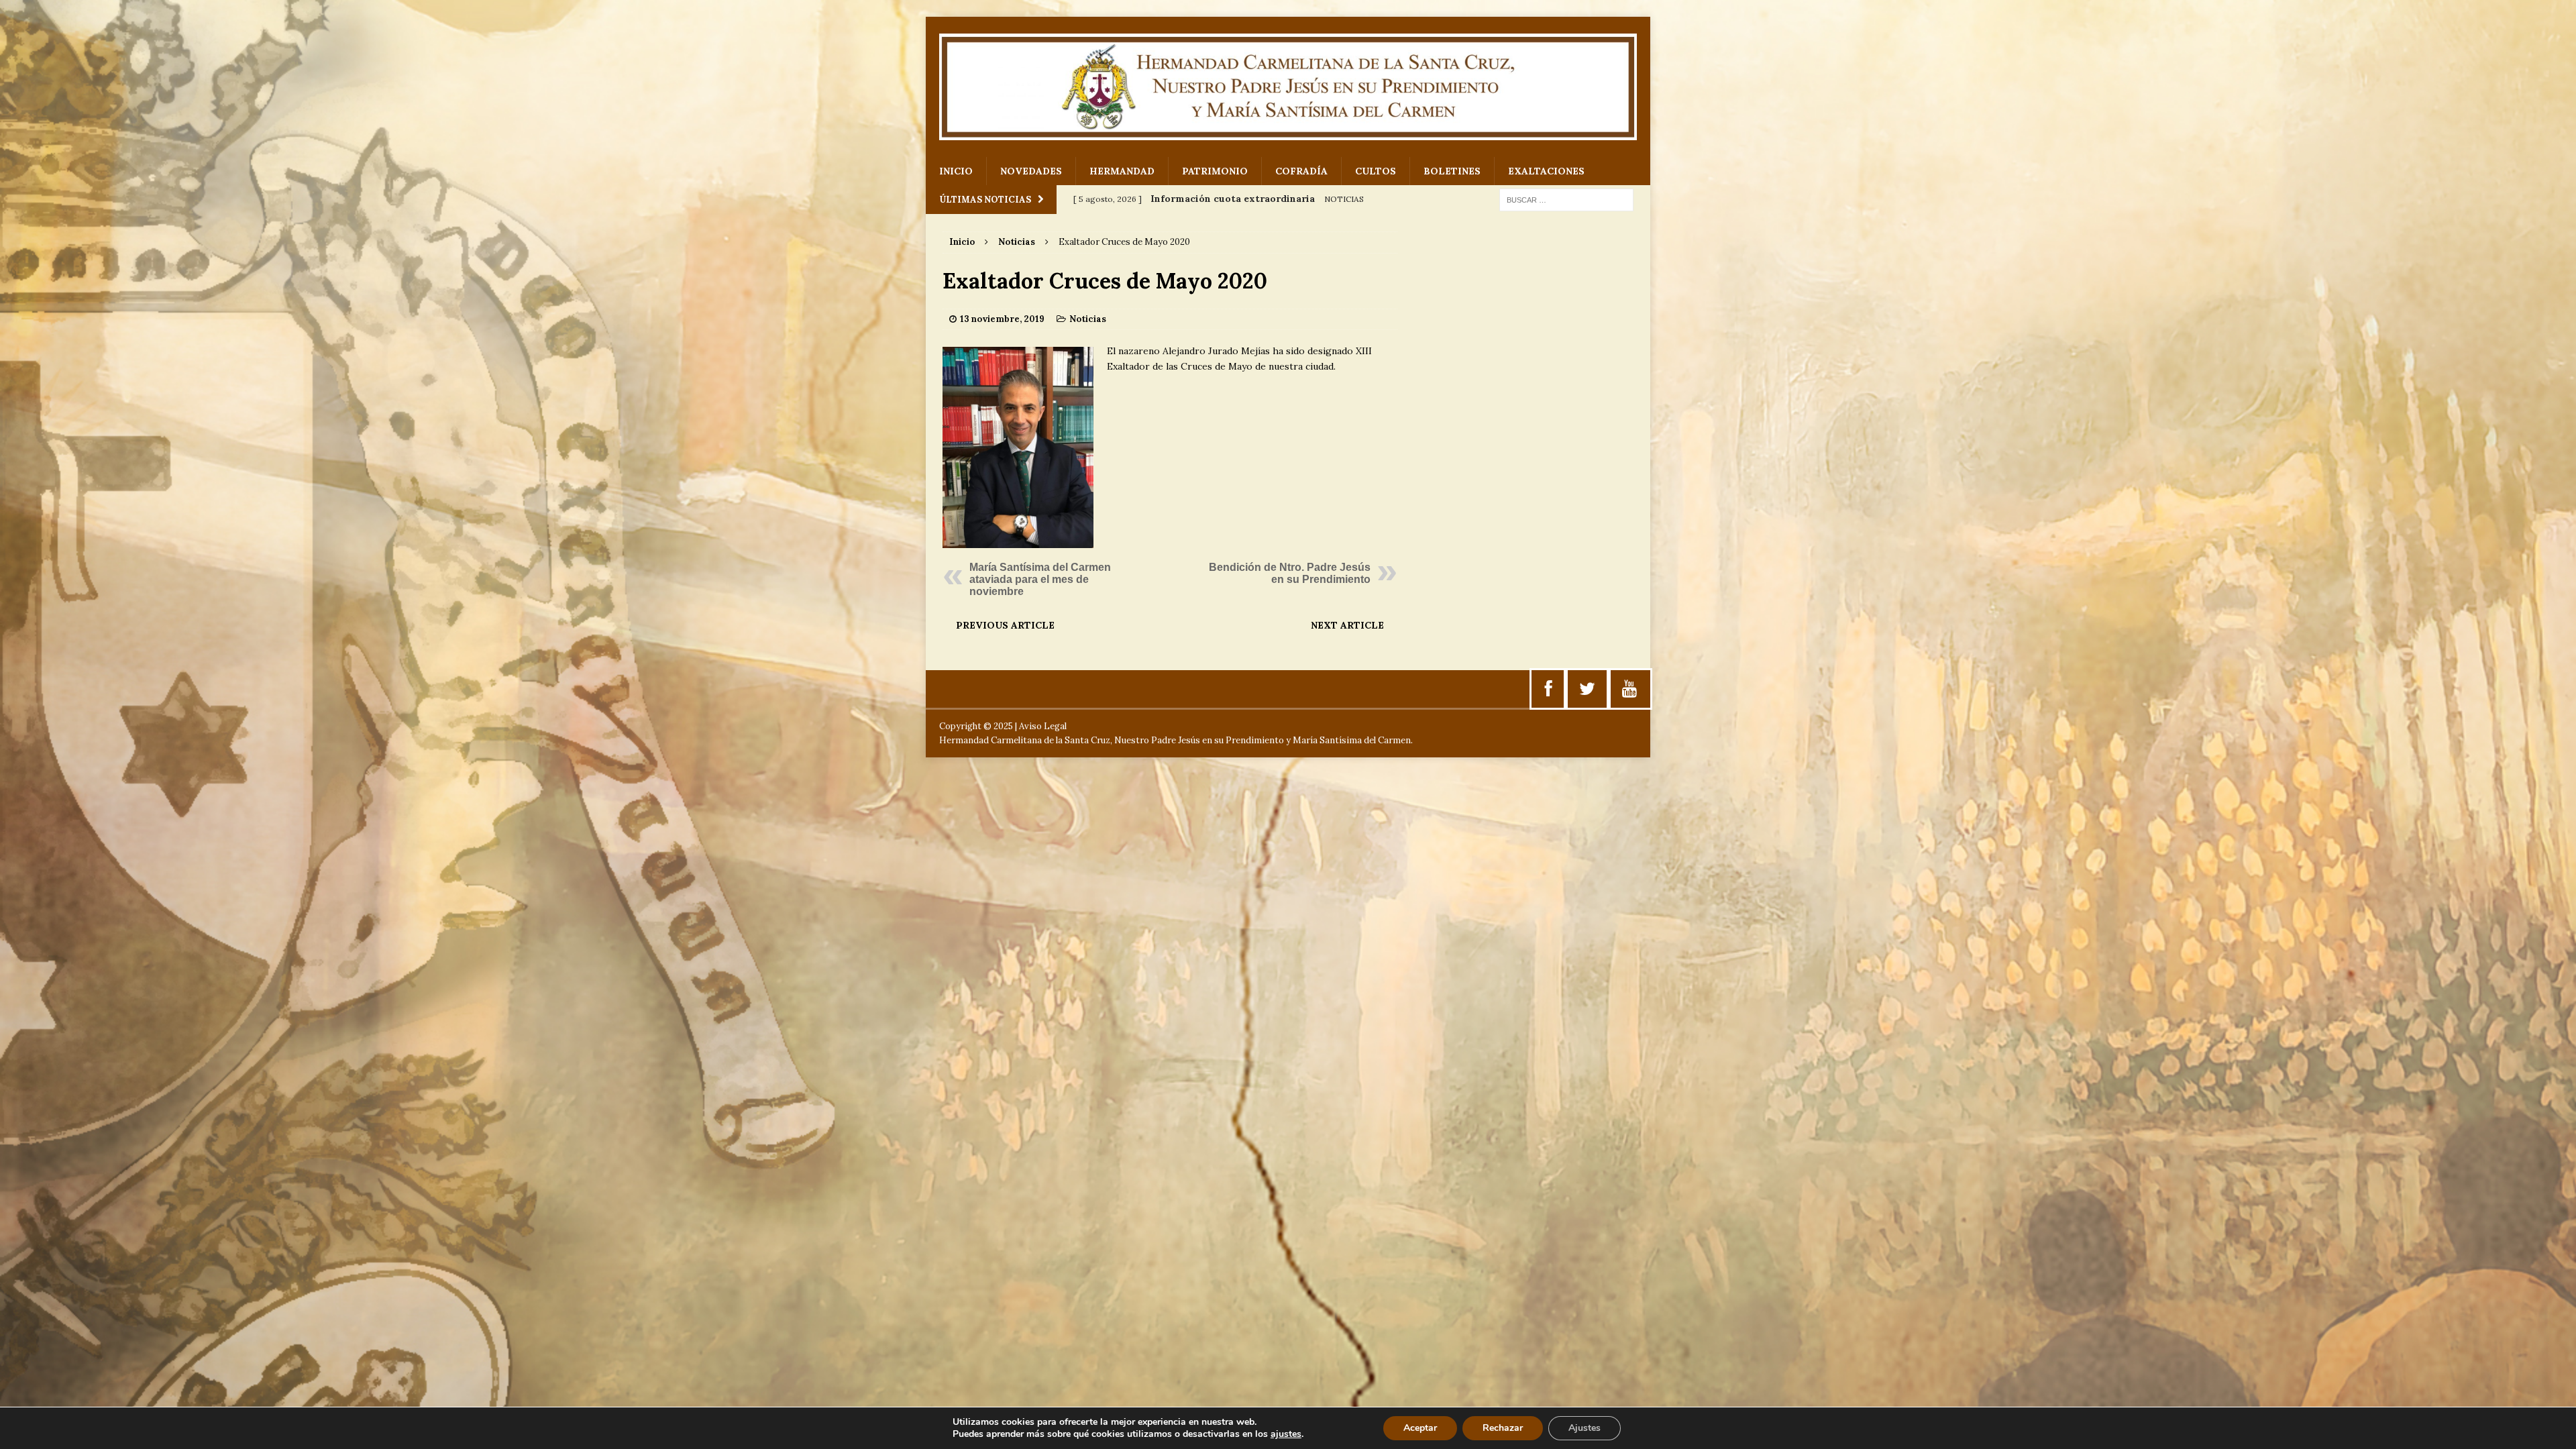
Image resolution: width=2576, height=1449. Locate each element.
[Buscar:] (1566, 199)
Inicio (956, 171)
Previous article (1005, 625)
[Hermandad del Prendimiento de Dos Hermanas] (1288, 87)
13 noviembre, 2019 (1002, 319)
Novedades (1031, 171)
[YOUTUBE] (1629, 689)
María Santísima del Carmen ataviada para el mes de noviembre (1040, 579)
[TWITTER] (1587, 689)
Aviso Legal (1043, 726)
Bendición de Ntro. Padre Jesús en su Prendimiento (1290, 573)
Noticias (1088, 319)
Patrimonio (1215, 171)
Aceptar (1420, 1428)
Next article (1347, 625)
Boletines (1452, 171)
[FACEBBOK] (1549, 689)
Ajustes (1585, 1428)
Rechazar (1503, 1428)
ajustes (1286, 1434)
